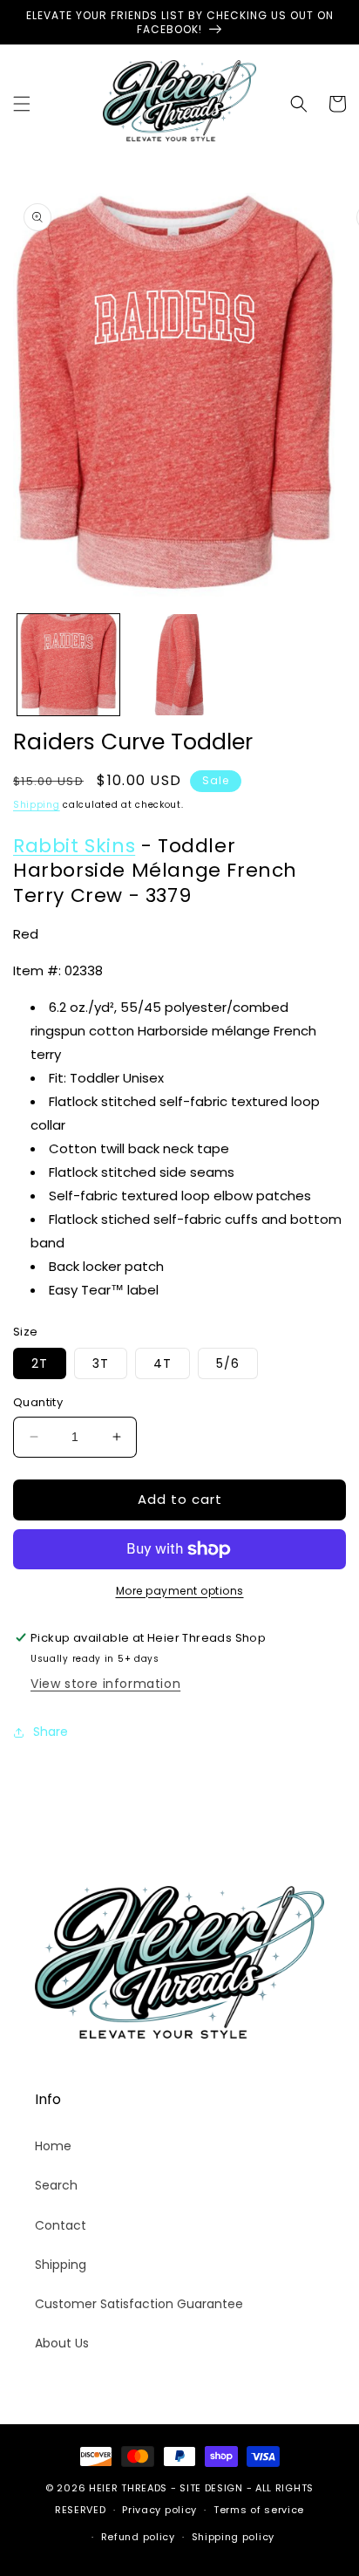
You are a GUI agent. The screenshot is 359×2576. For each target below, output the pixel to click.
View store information (105, 1684)
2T (40, 1363)
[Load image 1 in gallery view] (68, 665)
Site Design (211, 2488)
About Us (62, 2343)
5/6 (228, 1363)
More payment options (180, 1591)
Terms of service (259, 2510)
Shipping (37, 805)
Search (56, 2185)
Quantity (38, 1402)
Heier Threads (128, 2488)
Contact (61, 2225)
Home (53, 2146)
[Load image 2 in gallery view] (179, 665)
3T (101, 1363)
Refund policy (138, 2537)
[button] (22, 104)
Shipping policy (234, 2537)
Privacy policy (159, 2510)
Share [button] (51, 1732)
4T (163, 1363)
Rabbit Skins (74, 846)
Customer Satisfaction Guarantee (139, 2304)
